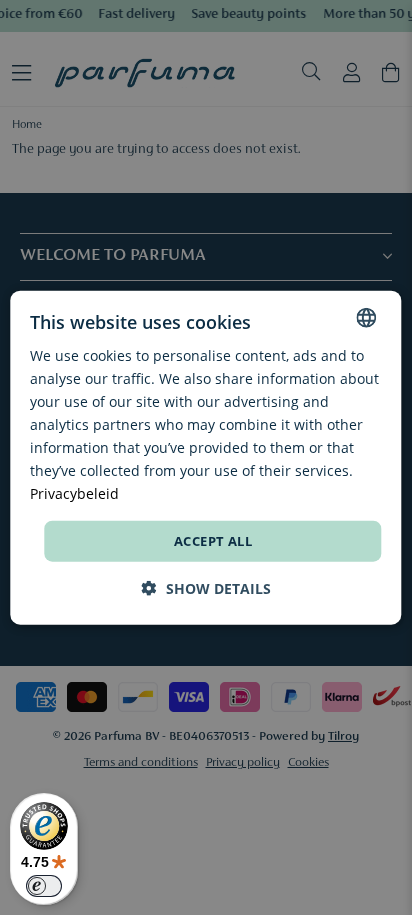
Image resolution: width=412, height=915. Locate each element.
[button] (206, 588)
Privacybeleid (74, 493)
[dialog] (205, 457)
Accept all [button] (213, 540)
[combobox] (367, 317)
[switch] (44, 886)
